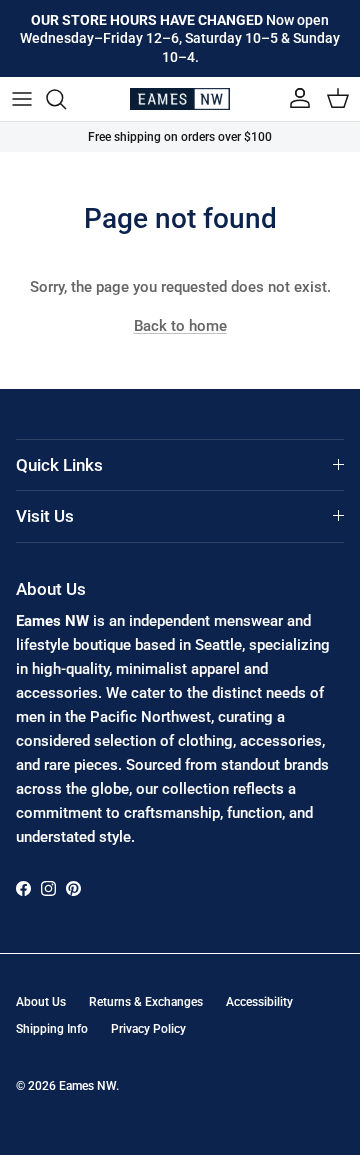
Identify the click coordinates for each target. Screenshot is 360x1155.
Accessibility (259, 1002)
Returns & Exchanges (146, 1002)
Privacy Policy (148, 1029)
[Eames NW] (180, 99)
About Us (41, 1002)
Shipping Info (52, 1029)
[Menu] (22, 99)
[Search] (66, 99)
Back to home (180, 326)
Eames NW (87, 1086)
